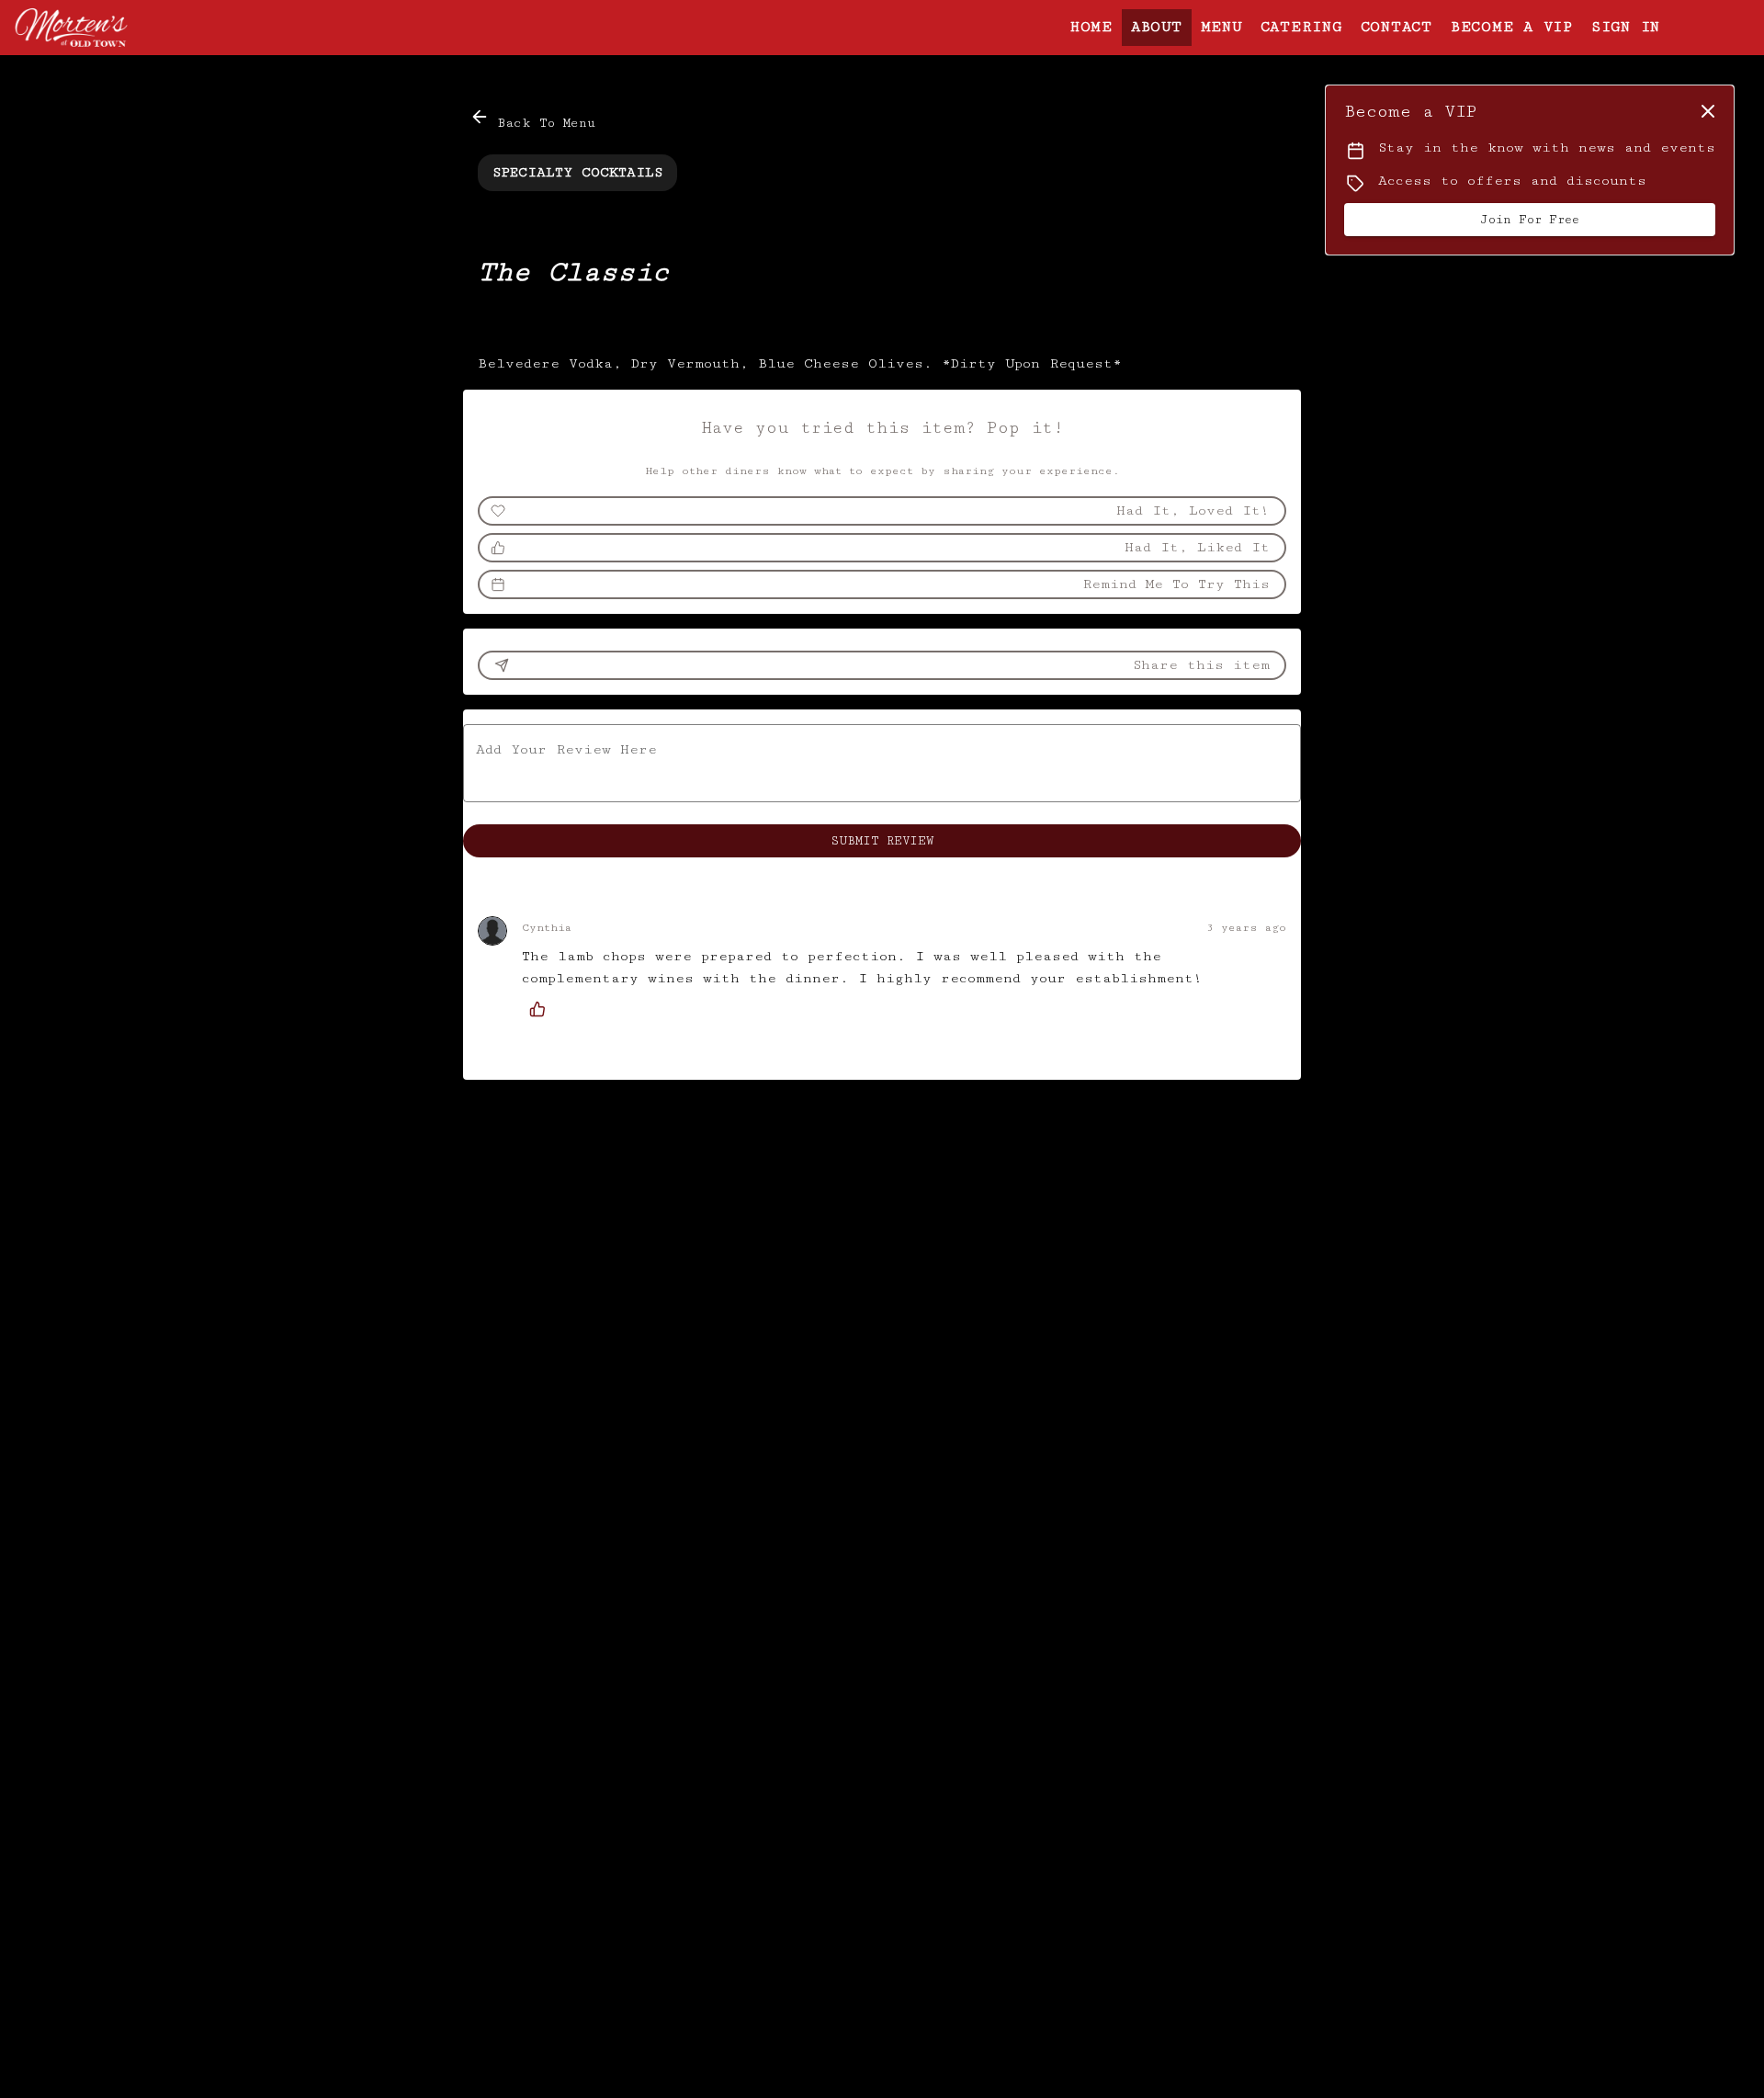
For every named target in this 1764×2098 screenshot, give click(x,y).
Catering (1301, 27)
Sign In (1626, 27)
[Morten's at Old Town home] (97, 28)
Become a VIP (1512, 27)
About (1157, 27)
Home (1091, 27)
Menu (1221, 27)
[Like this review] (542, 1009)
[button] (534, 119)
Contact (1396, 27)
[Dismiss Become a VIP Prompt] (1708, 111)
